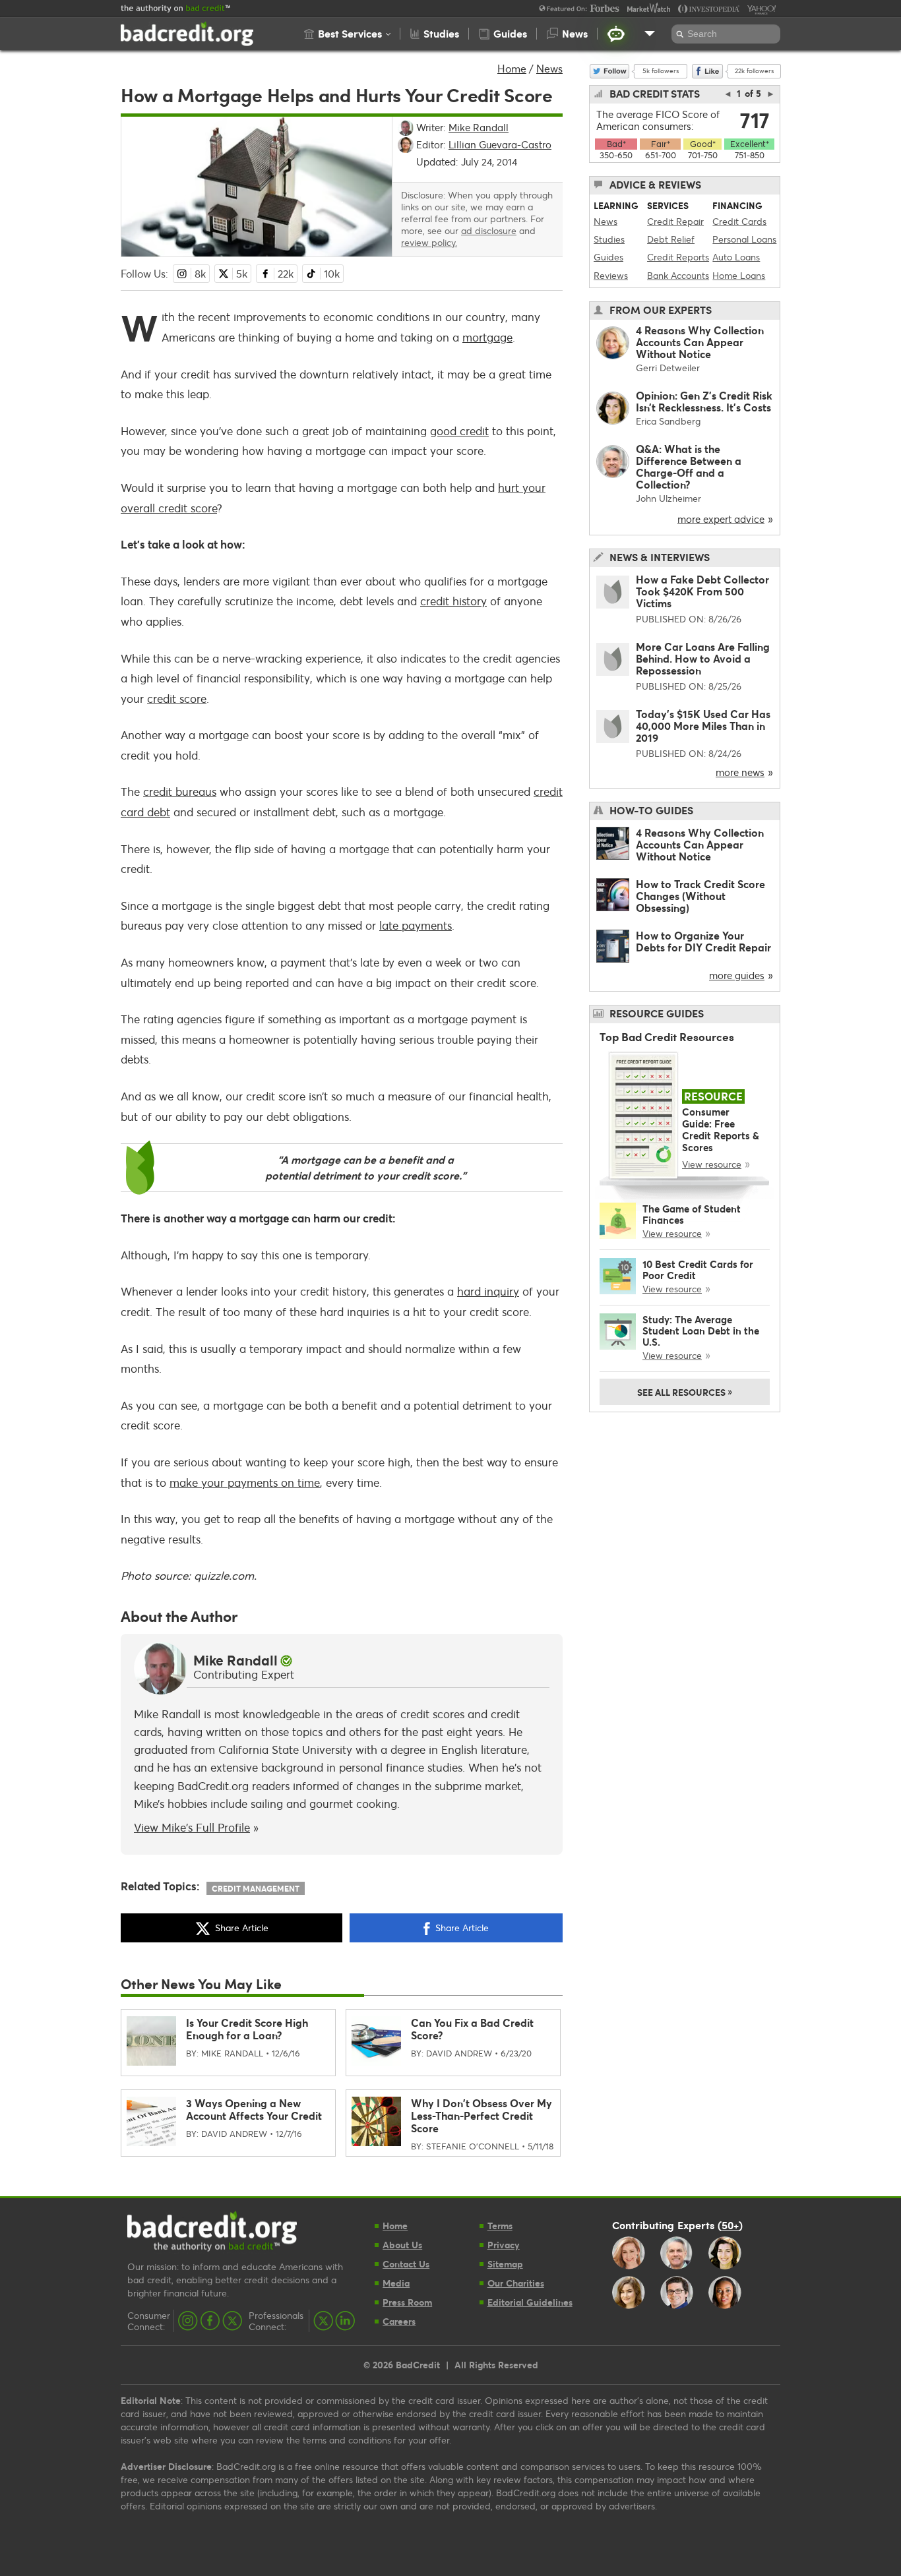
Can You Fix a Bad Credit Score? (472, 2029)
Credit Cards (739, 221)
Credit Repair (675, 221)
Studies (609, 239)
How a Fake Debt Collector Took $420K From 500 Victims (702, 591)
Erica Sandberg (668, 421)
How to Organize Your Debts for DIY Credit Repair (703, 941)
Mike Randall (235, 1660)
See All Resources (685, 1391)
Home (512, 68)
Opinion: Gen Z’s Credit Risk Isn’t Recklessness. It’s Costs (704, 401)
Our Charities (516, 2283)
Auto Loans (736, 257)
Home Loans (739, 275)
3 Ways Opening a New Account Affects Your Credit (254, 2109)
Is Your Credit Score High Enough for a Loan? (247, 2029)
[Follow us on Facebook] (210, 2321)
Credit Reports (678, 257)
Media (396, 2283)
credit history (453, 601)
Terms (500, 2226)
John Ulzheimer (668, 498)
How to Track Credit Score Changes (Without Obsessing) (700, 896)
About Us (402, 2245)
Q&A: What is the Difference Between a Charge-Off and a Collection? (689, 466)
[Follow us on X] (232, 2321)
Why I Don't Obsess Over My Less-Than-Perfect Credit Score (482, 2115)
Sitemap (505, 2264)
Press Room (407, 2302)
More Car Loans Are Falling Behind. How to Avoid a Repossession (703, 658)
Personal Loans (744, 239)
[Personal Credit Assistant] (616, 34)
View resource (712, 1164)
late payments (416, 925)
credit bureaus (180, 792)
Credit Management (256, 1888)
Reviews (611, 275)
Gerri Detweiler (668, 368)
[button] (347, 34)
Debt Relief (671, 239)
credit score (177, 699)
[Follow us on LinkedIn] (345, 2321)
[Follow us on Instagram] (188, 2321)
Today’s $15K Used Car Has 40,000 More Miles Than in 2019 (703, 726)
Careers (399, 2321)
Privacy (504, 2245)
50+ (730, 2225)
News (549, 68)
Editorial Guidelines (530, 2302)
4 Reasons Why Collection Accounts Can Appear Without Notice (700, 342)
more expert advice (721, 519)
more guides (737, 975)
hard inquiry (488, 1291)
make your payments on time (245, 1483)
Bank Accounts (678, 275)
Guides (608, 257)
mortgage (487, 337)
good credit (459, 431)
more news (740, 772)
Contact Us (406, 2264)
